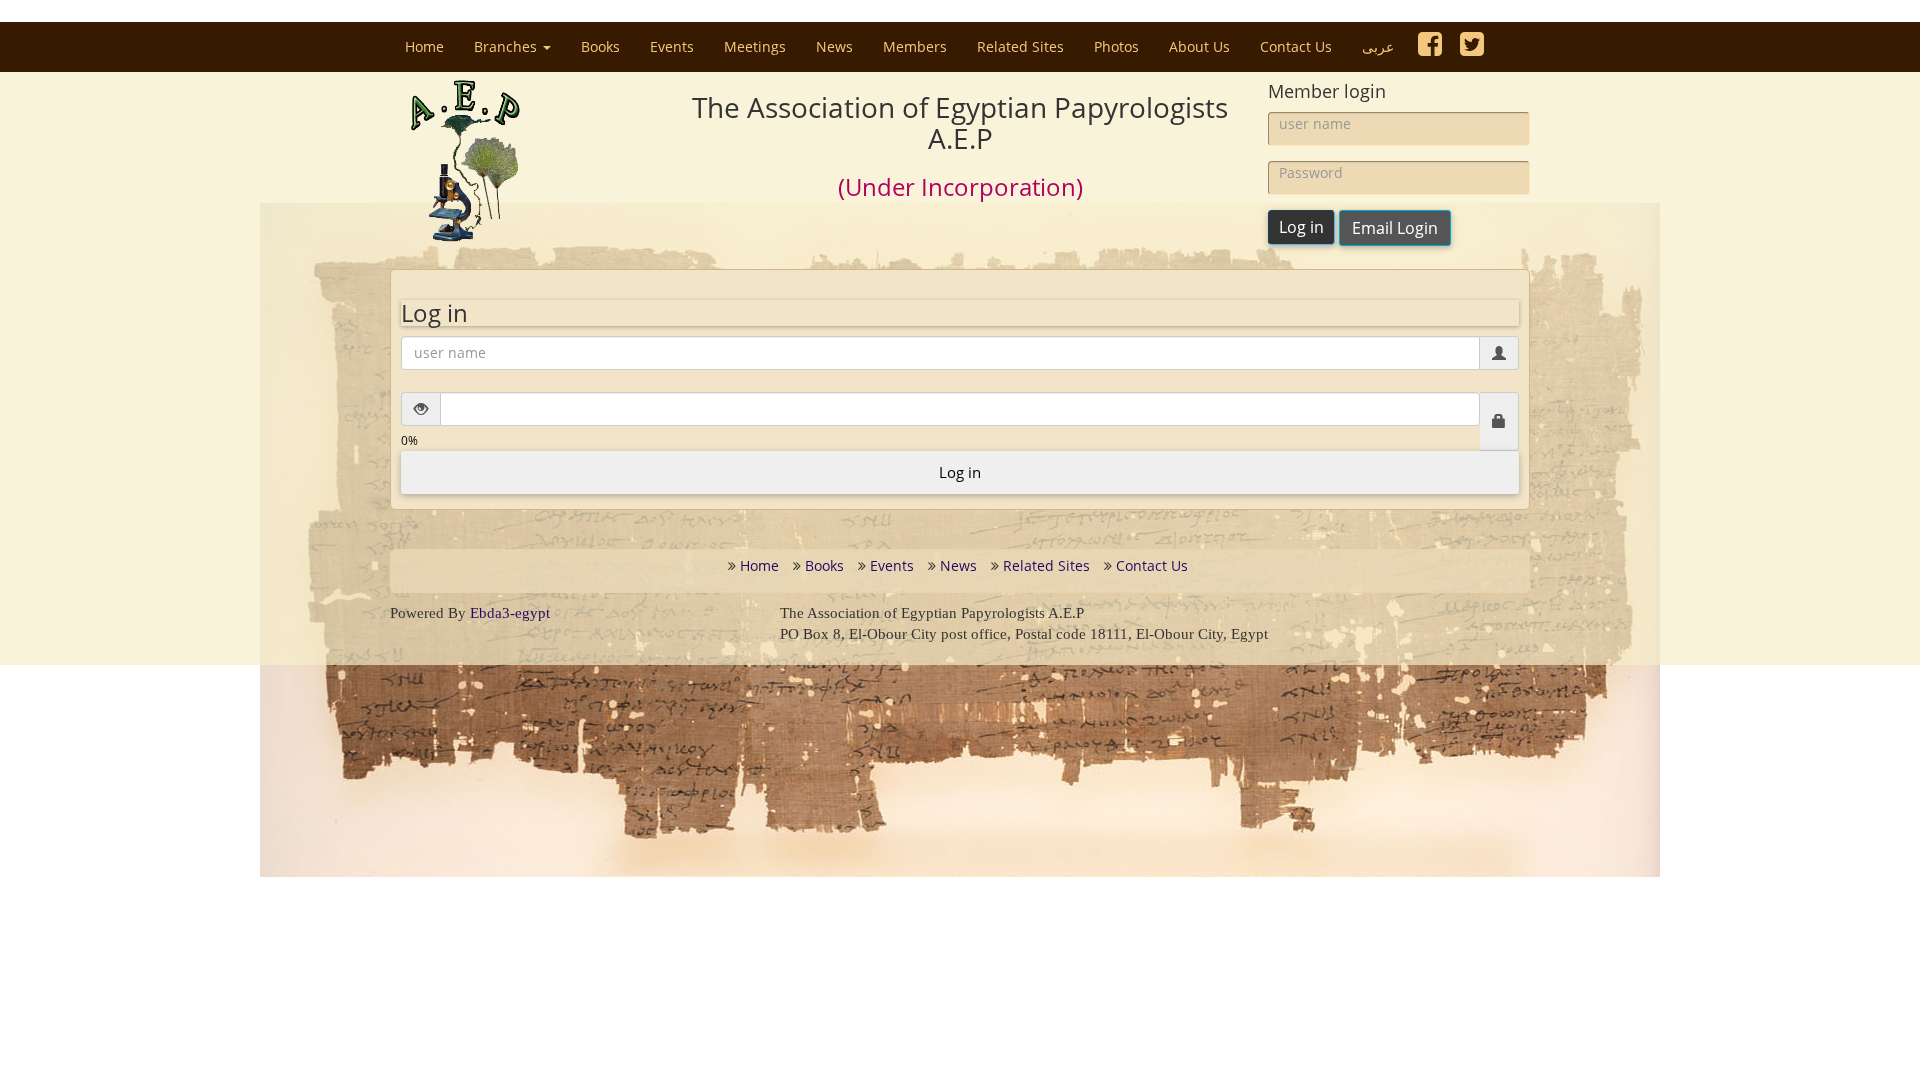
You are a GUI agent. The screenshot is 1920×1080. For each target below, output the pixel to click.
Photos (1116, 46)
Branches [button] (507, 46)
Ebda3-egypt (510, 613)
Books (600, 46)
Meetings (755, 46)
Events (672, 46)
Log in (1301, 227)
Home (432, 46)
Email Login (1395, 228)
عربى (1378, 46)
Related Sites (1020, 46)
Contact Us (1296, 46)
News (834, 46)
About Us (1199, 46)
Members (915, 46)
